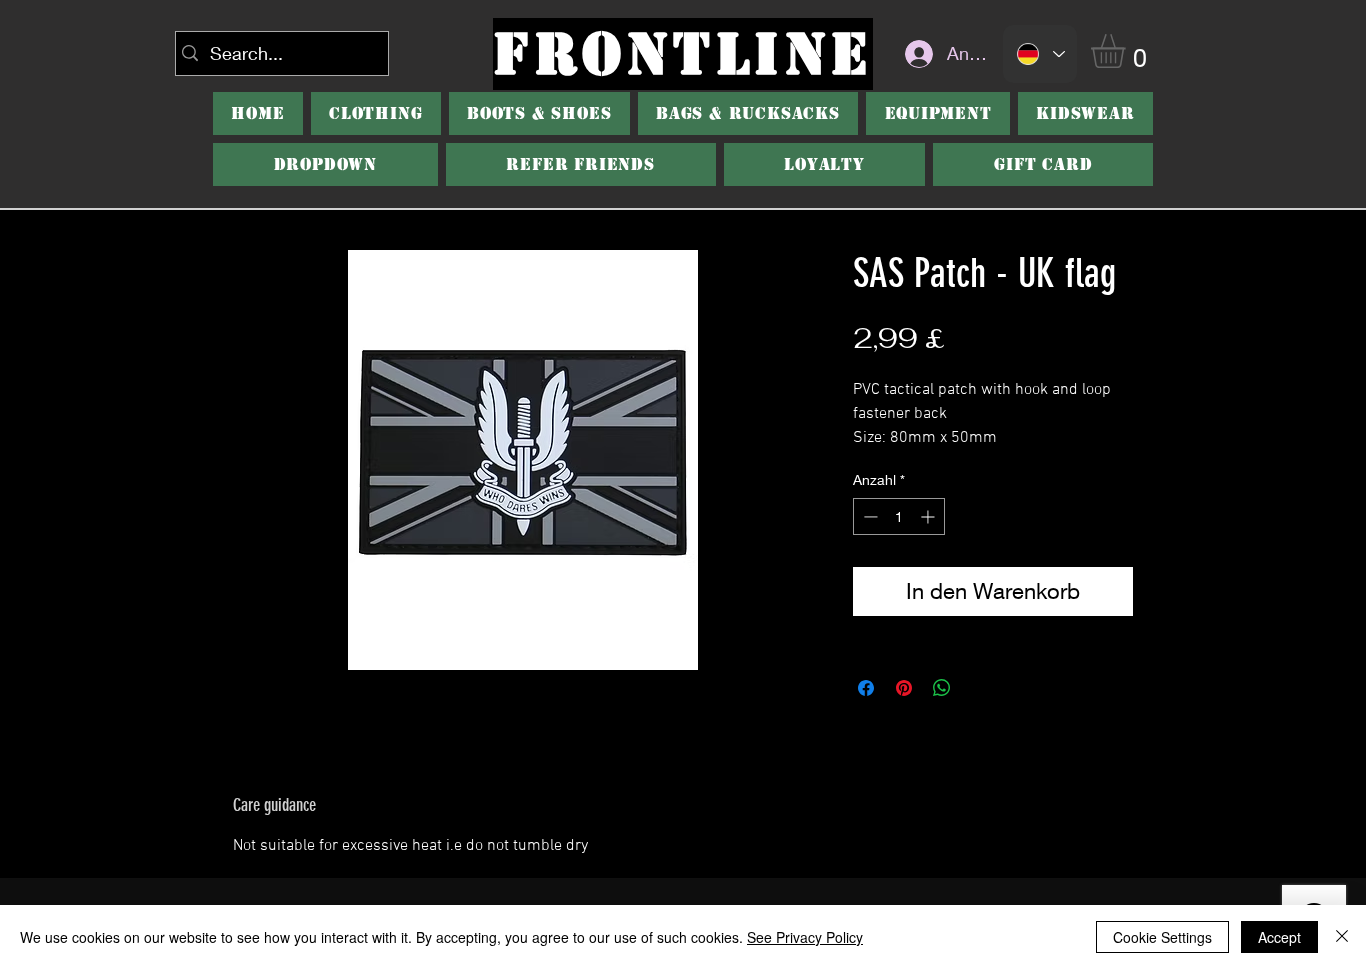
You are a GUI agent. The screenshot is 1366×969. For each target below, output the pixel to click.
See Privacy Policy (805, 937)
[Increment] (929, 516)
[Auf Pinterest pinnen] (904, 688)
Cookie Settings (1162, 937)
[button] (1128, 51)
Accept (1279, 937)
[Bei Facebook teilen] (866, 688)
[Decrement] (868, 516)
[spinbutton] (899, 516)
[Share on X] (980, 688)
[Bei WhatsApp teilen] (942, 688)
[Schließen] (1342, 937)
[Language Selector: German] (1040, 54)
